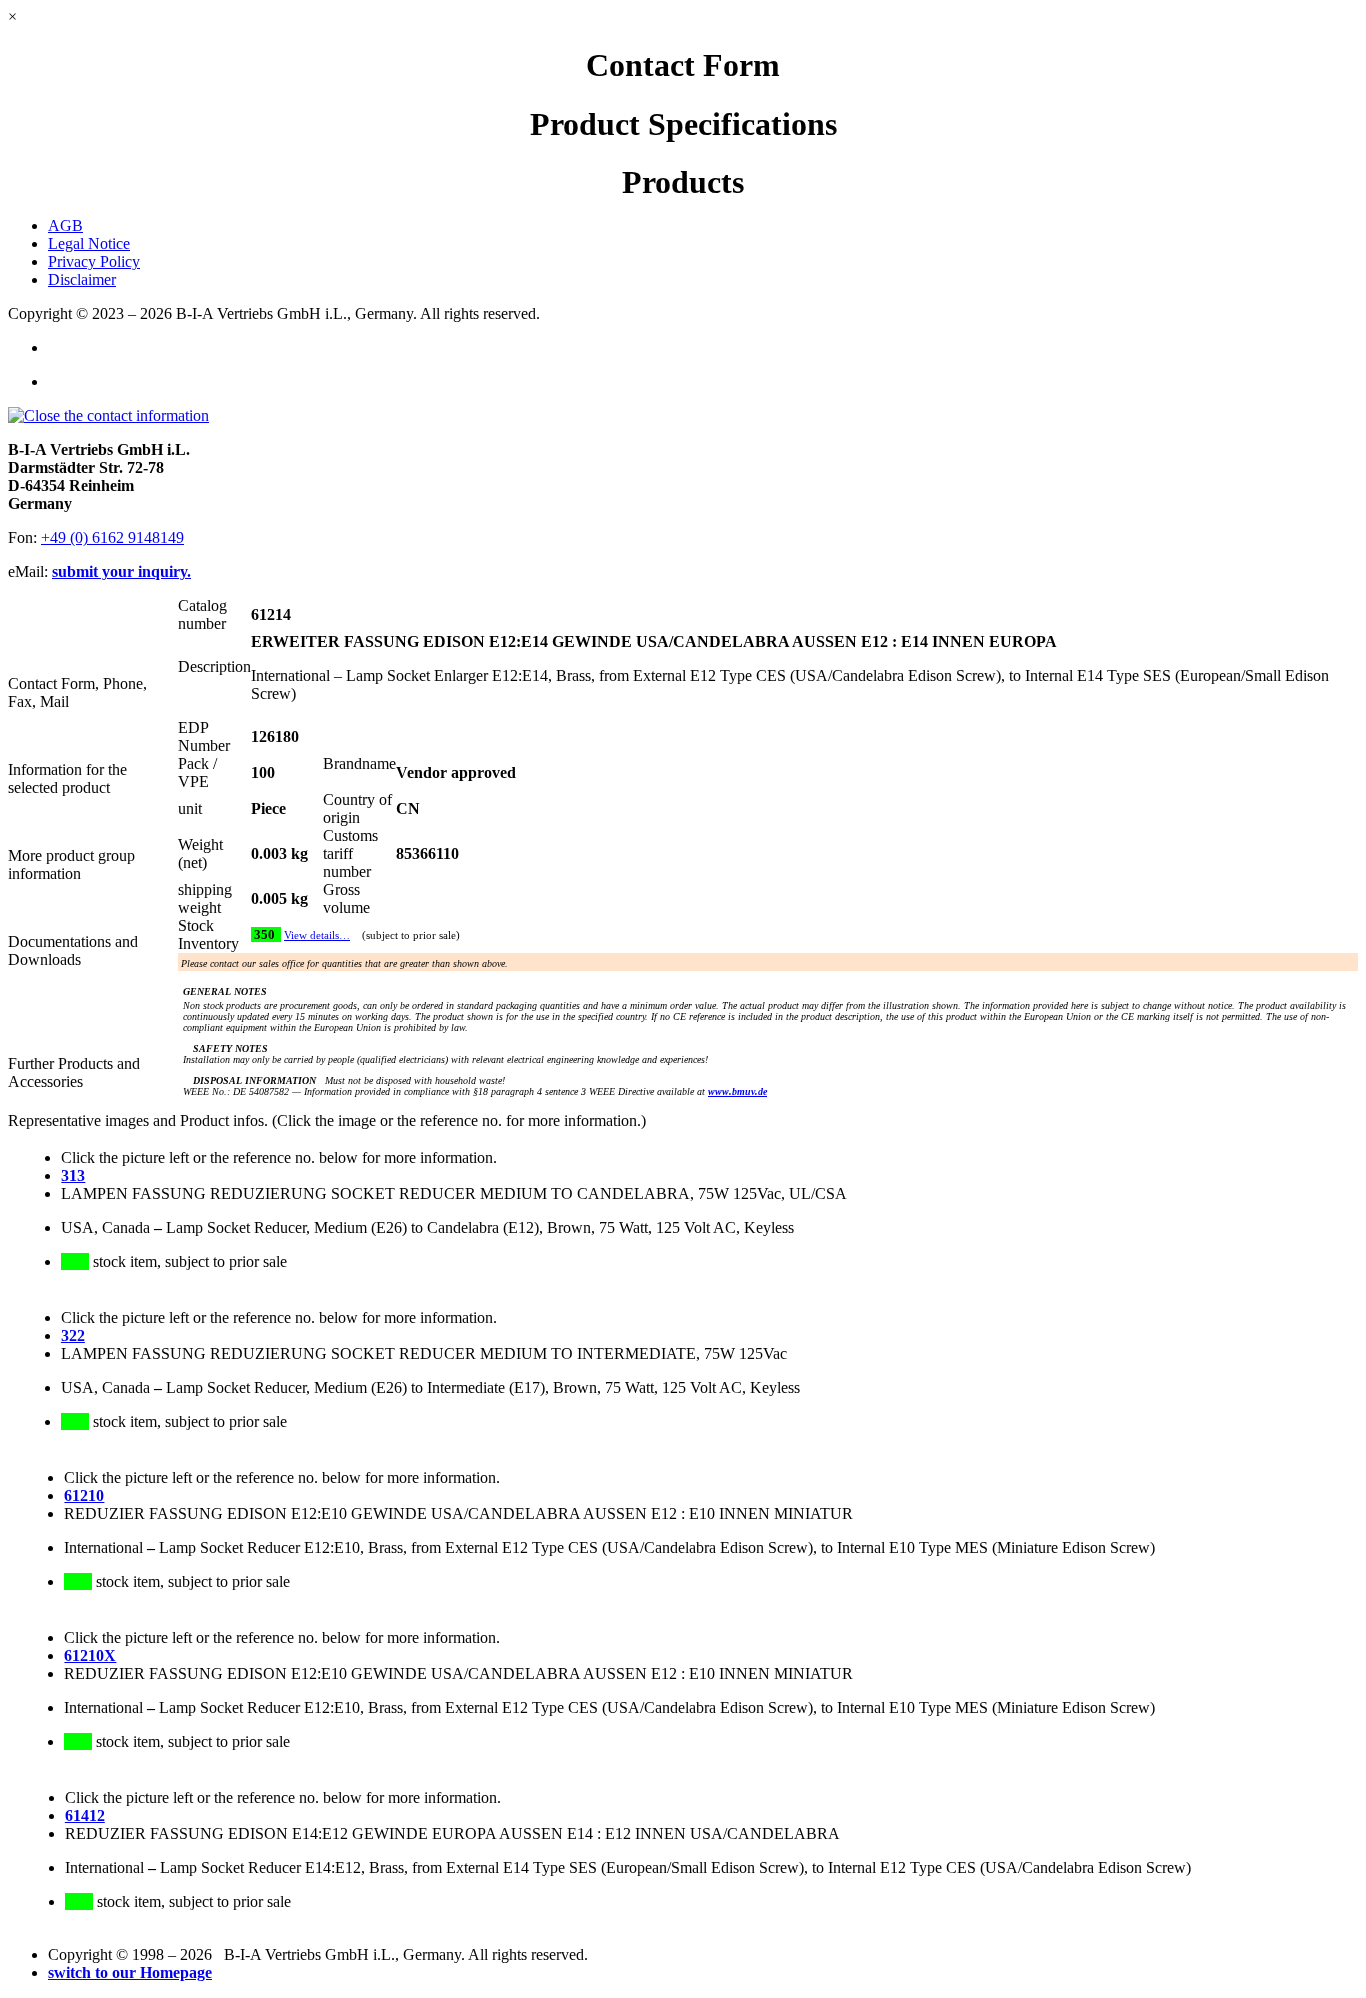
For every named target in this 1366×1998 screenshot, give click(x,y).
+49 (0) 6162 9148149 (112, 537)
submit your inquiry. (121, 571)
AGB (65, 225)
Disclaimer (82, 279)
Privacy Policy (94, 261)
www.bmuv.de (737, 1091)
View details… (317, 935)
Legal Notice (89, 243)
